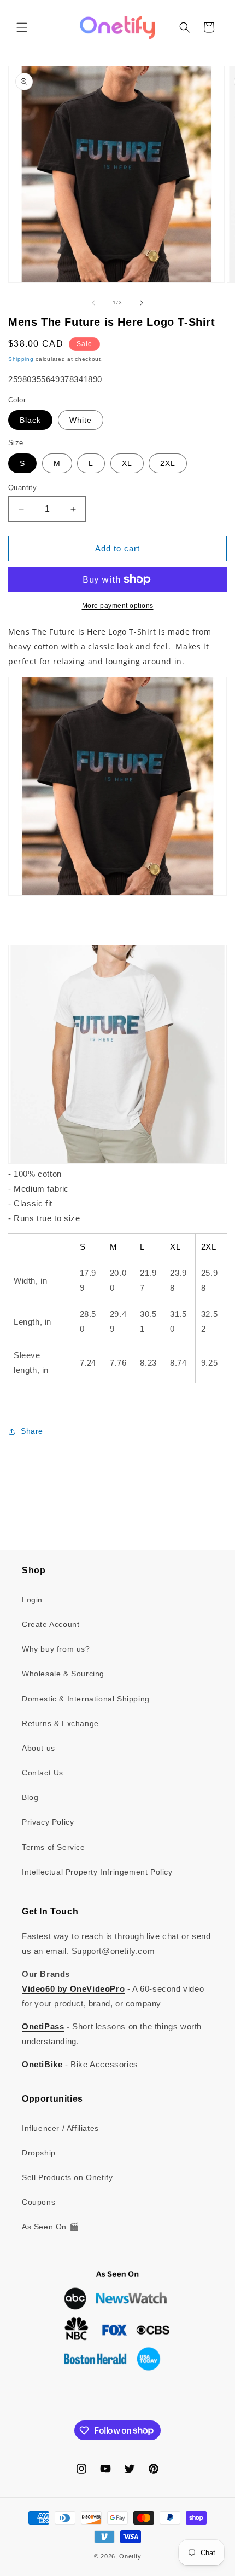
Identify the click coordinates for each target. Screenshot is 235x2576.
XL (127, 463)
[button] (22, 27)
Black (30, 420)
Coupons (39, 2202)
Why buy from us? (56, 1649)
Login (32, 1600)
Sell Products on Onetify (67, 2177)
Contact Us (43, 1773)
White (81, 420)
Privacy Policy (48, 1822)
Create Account (51, 1624)
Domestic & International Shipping (86, 1699)
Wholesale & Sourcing (63, 1674)
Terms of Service (54, 1847)
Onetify (130, 2556)
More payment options (118, 606)
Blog (30, 1797)
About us (39, 1748)
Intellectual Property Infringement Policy (97, 1872)
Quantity (22, 488)
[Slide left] (93, 303)
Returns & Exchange (60, 1723)
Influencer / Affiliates (60, 2128)
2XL (168, 463)
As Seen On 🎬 (50, 2227)
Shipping (21, 359)
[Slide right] (142, 303)
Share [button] (32, 1431)
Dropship (39, 2153)
